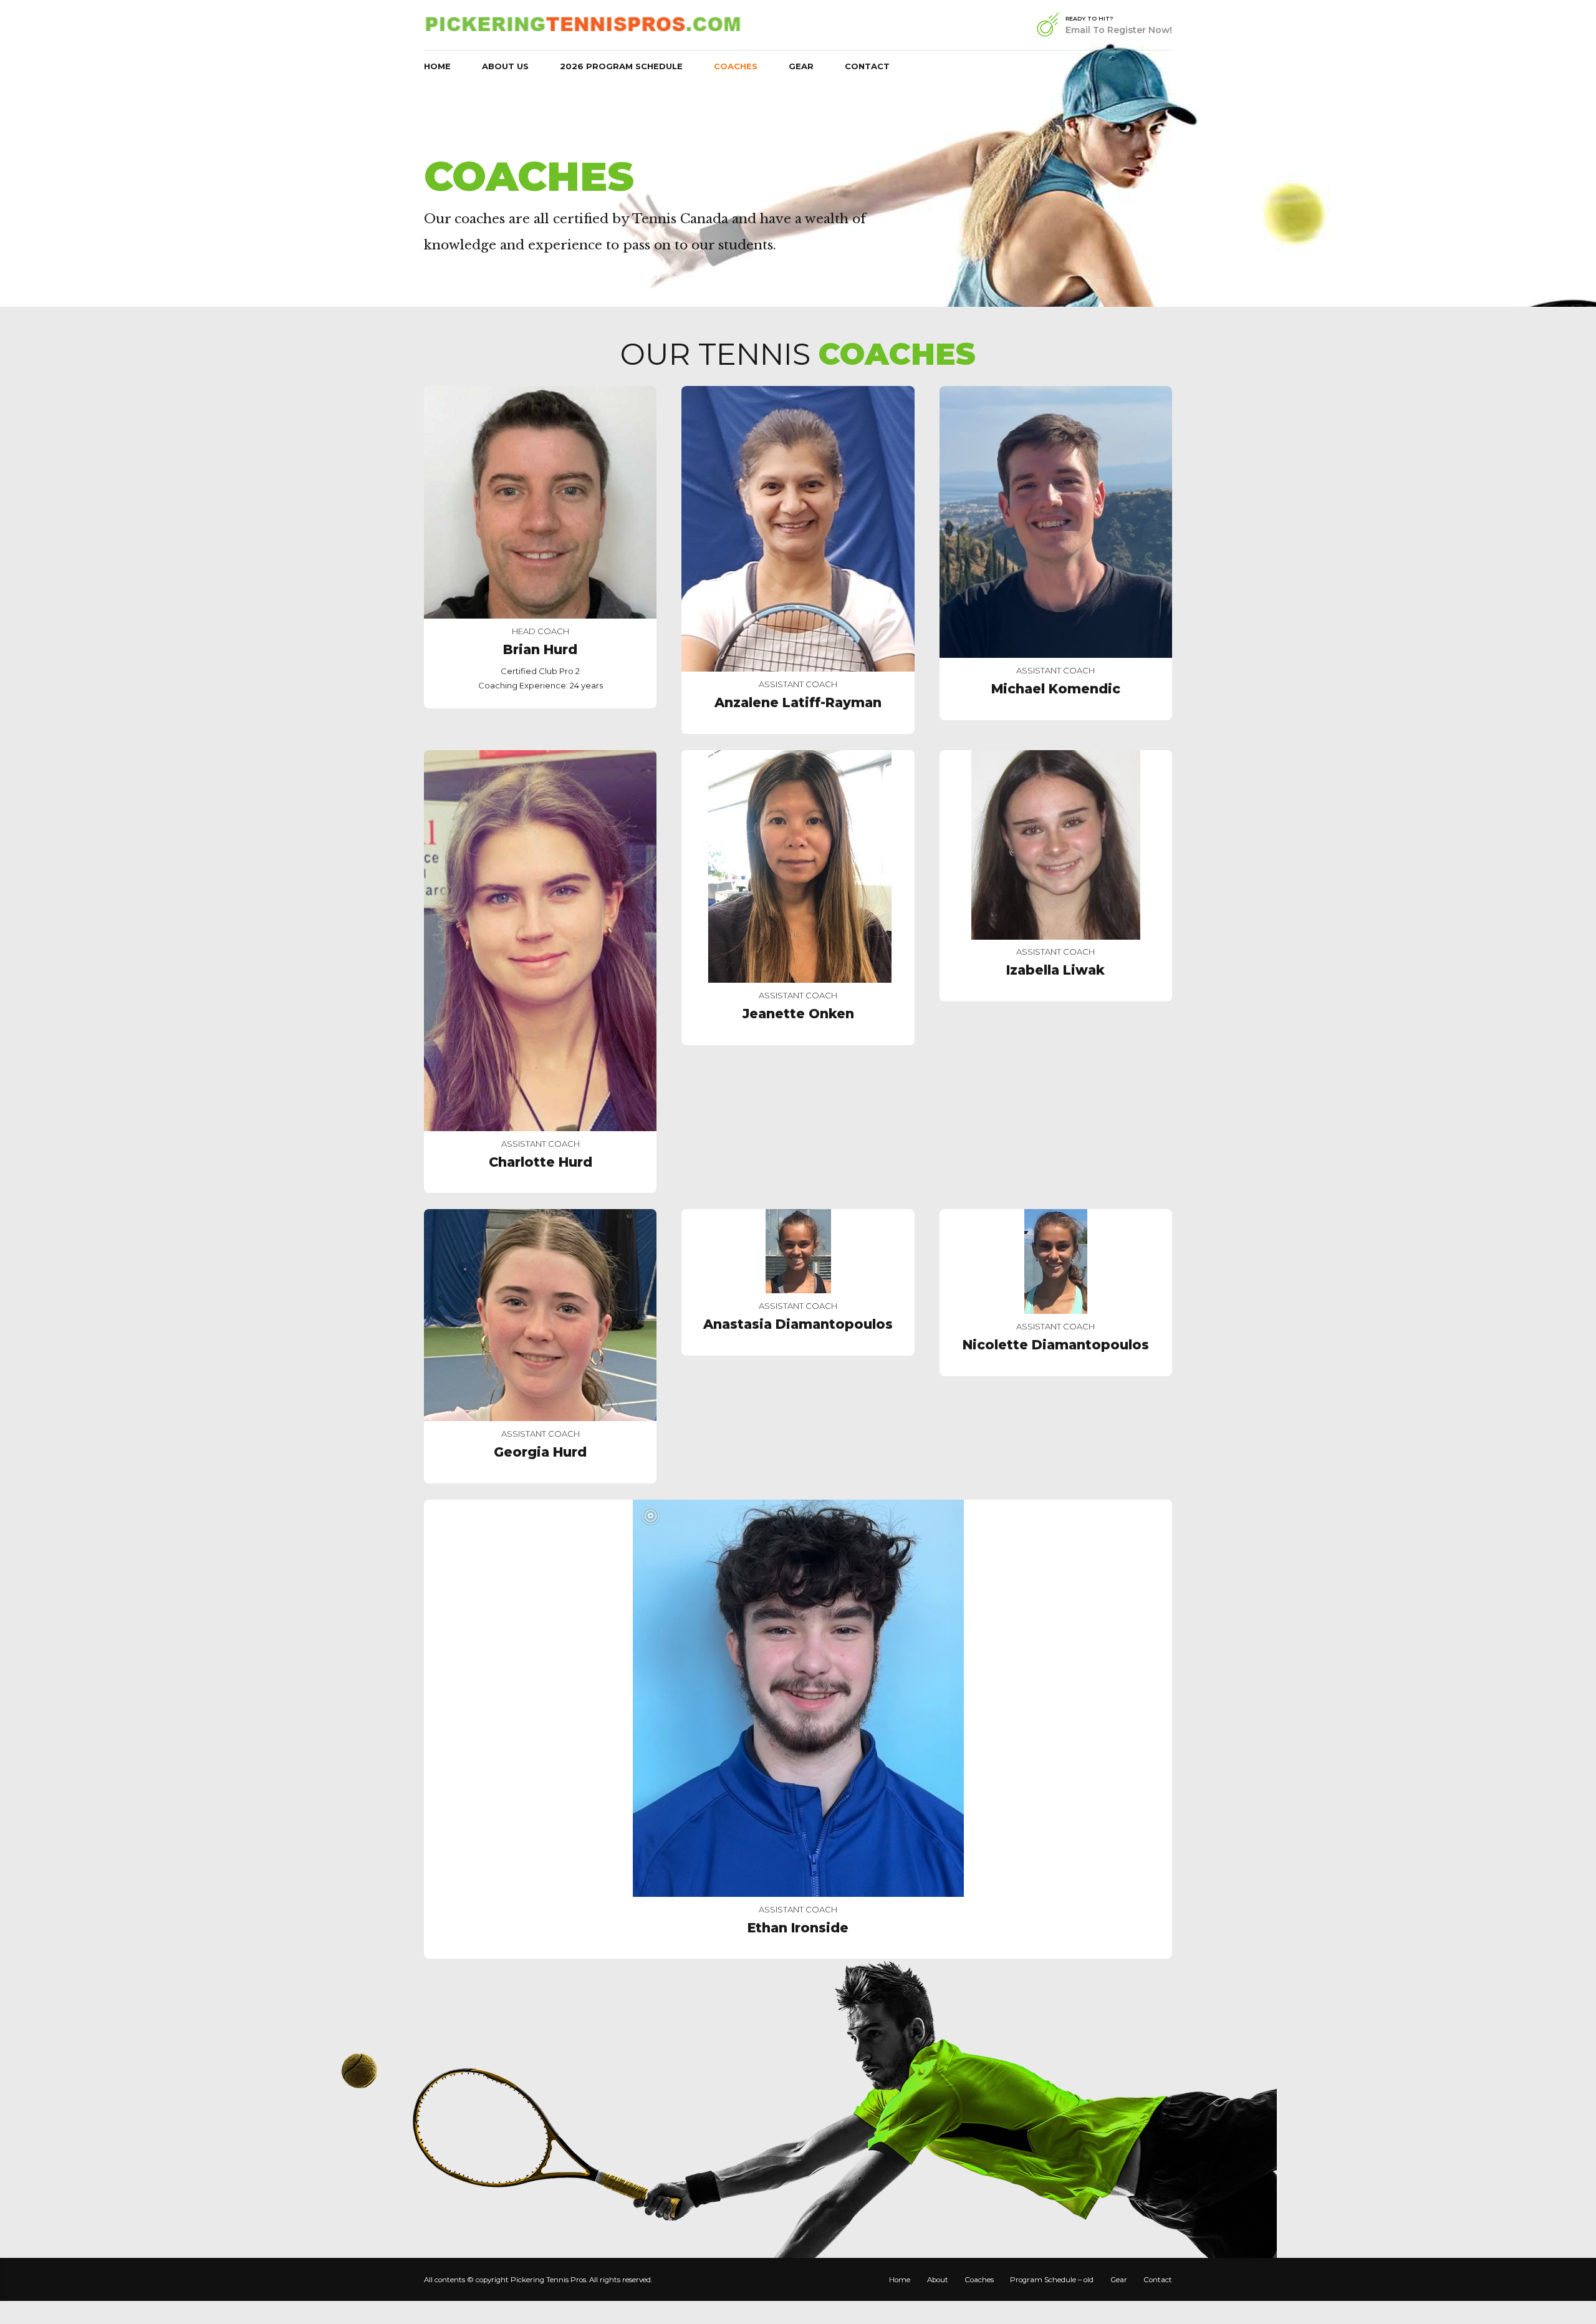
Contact (867, 66)
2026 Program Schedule (621, 66)
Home (437, 66)
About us (516, 136)
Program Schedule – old (1052, 2280)
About (938, 2280)
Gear (801, 66)
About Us (505, 66)
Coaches (736, 66)
